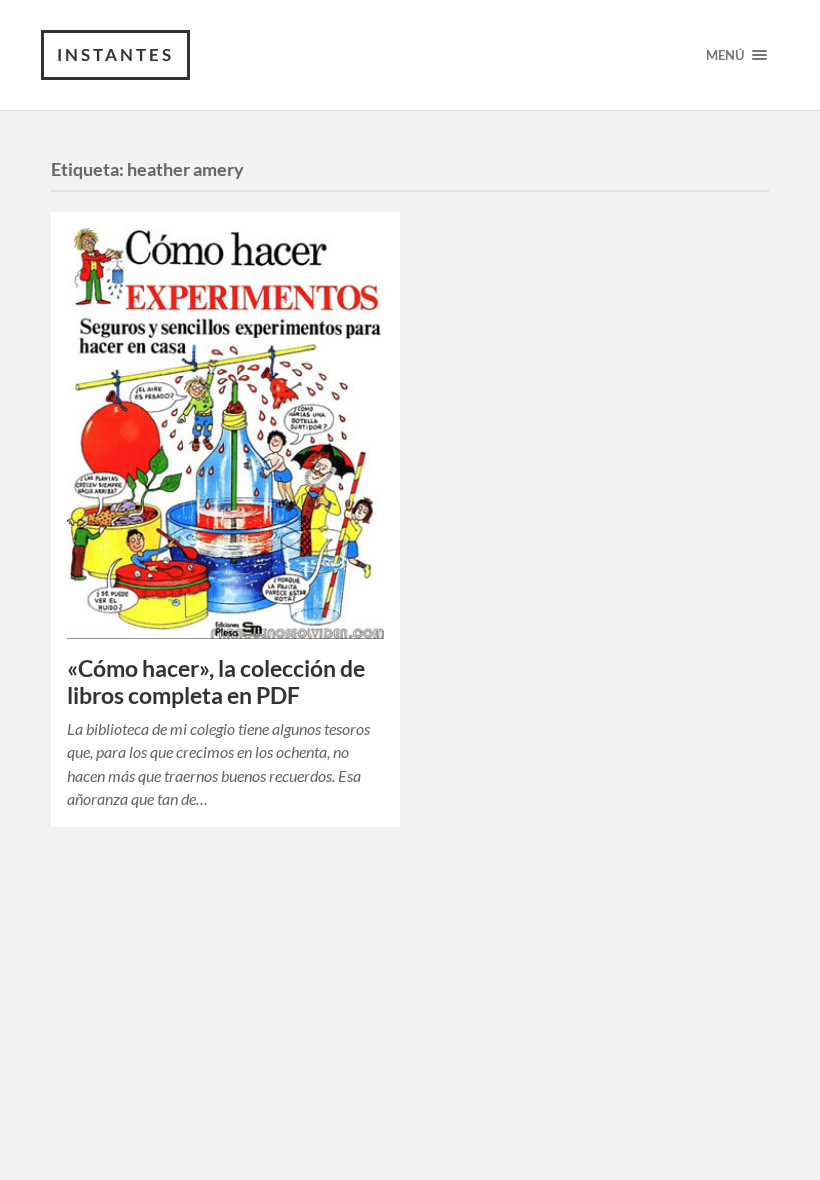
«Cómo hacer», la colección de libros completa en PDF (216, 682)
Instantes (115, 54)
